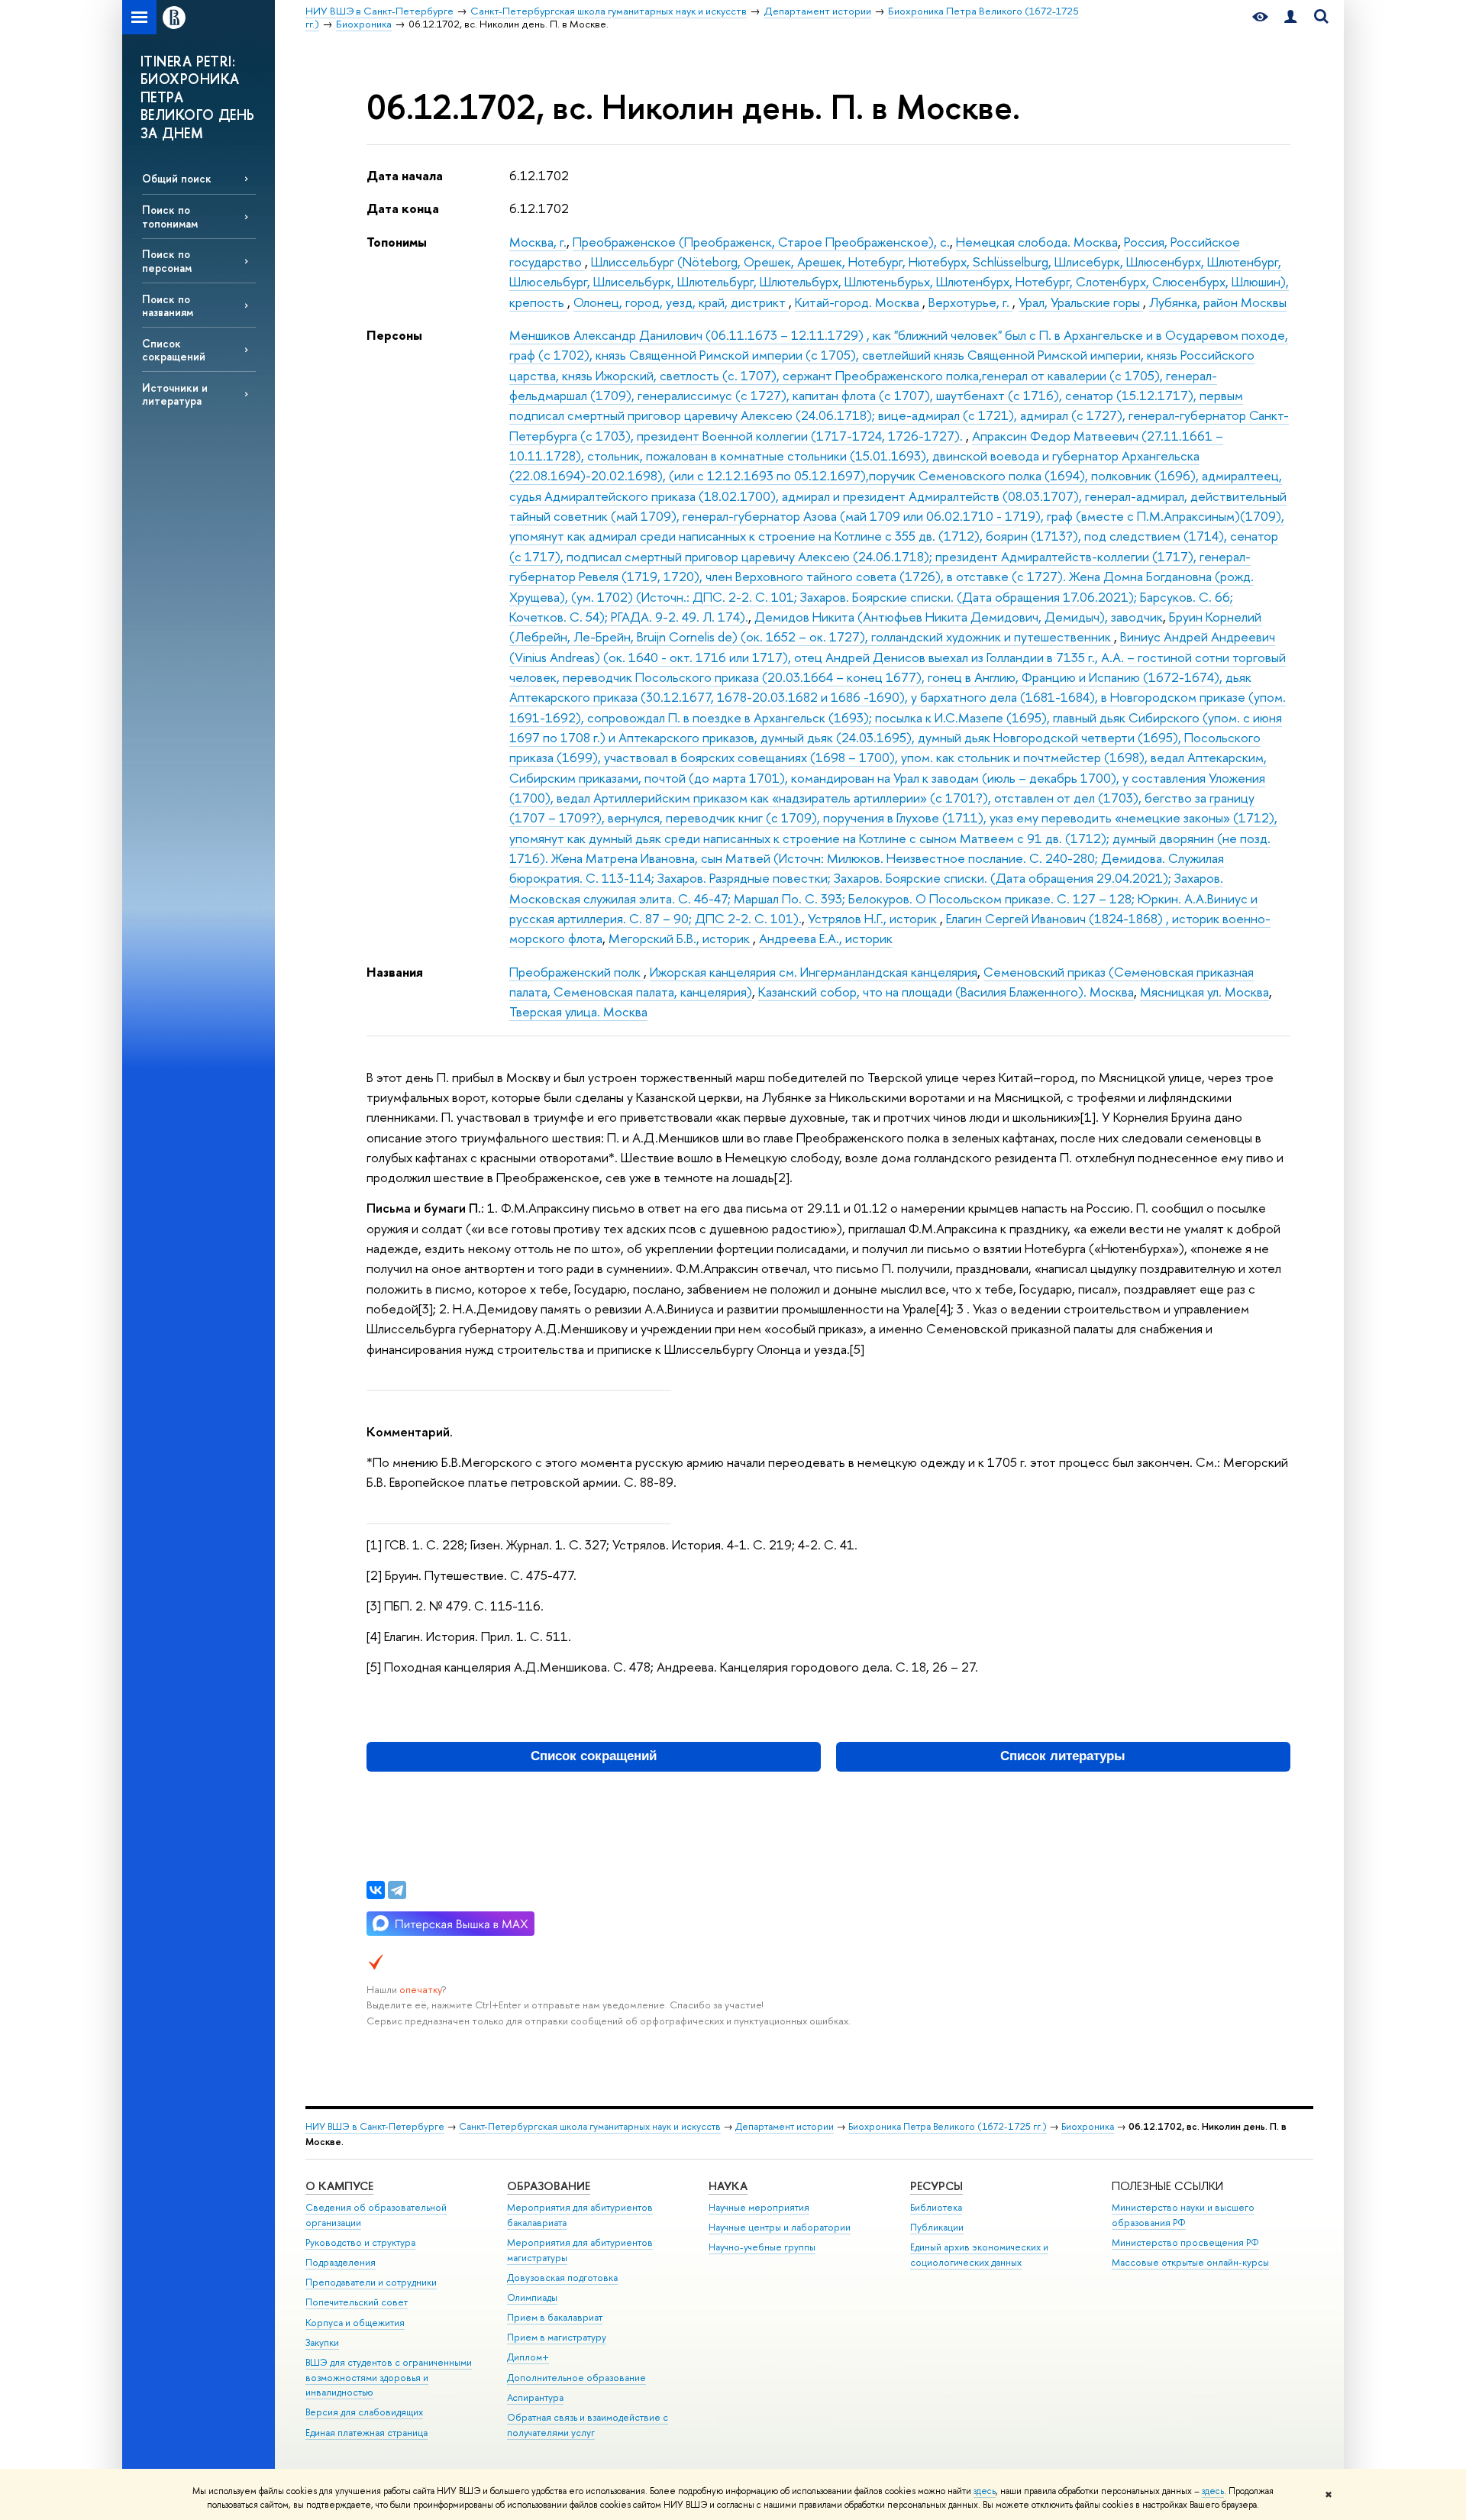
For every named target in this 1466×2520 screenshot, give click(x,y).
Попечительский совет (357, 2302)
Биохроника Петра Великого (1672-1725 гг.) (948, 2126)
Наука (728, 2186)
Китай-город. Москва (859, 302)
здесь (985, 2491)
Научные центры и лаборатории (780, 2227)
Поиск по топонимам (170, 216)
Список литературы (1063, 1756)
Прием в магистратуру (557, 2337)
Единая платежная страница (366, 2433)
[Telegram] (397, 1890)
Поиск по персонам (167, 260)
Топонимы (397, 242)
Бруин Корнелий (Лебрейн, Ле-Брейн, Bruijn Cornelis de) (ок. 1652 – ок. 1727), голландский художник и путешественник (885, 627)
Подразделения (341, 2262)
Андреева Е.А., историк (826, 938)
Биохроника (1088, 2126)
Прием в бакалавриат (555, 2317)
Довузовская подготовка (562, 2278)
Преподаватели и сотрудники (371, 2282)
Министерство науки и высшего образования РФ (1183, 2215)
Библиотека (936, 2207)
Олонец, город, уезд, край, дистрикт (681, 302)
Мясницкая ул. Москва (1204, 992)
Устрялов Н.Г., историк (874, 918)
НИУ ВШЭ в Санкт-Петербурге (375, 2126)
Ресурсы (936, 2186)
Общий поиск (177, 178)
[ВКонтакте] (376, 1890)
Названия (395, 972)
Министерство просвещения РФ (1185, 2242)
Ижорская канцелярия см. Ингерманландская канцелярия (814, 972)
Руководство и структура (360, 2242)
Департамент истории (785, 2126)
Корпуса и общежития (355, 2323)
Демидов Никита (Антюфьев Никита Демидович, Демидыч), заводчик (959, 617)
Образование (549, 2186)
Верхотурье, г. (970, 302)
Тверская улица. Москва (578, 1011)
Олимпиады (532, 2297)
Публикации (937, 2227)
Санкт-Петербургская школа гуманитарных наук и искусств (590, 2126)
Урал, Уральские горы (1081, 302)
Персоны (394, 335)
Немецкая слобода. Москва (1037, 242)
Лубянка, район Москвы (1218, 302)
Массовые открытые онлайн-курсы (1190, 2262)
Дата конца (403, 208)
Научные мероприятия (759, 2207)
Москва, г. (538, 242)
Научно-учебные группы (762, 2247)
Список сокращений (174, 350)
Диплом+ (528, 2357)
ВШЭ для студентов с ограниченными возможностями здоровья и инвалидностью (389, 2378)
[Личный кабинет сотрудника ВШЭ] (1290, 17)
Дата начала (405, 175)
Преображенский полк (576, 972)
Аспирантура (535, 2397)
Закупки (322, 2342)
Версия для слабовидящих (364, 2412)
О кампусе (339, 2186)
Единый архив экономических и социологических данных (979, 2255)
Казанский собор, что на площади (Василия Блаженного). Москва (946, 992)
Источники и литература (175, 394)
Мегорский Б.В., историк (681, 938)
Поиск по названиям (168, 305)
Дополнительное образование (576, 2378)
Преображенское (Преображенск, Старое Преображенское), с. (761, 242)
